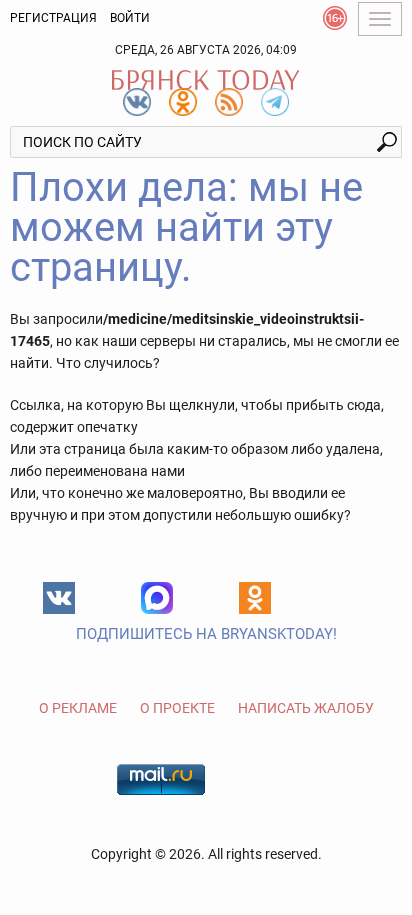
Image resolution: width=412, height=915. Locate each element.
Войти (130, 18)
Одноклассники (255, 598)
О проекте (177, 708)
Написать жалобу (306, 708)
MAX (157, 598)
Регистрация (53, 18)
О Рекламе (78, 708)
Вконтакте (59, 598)
